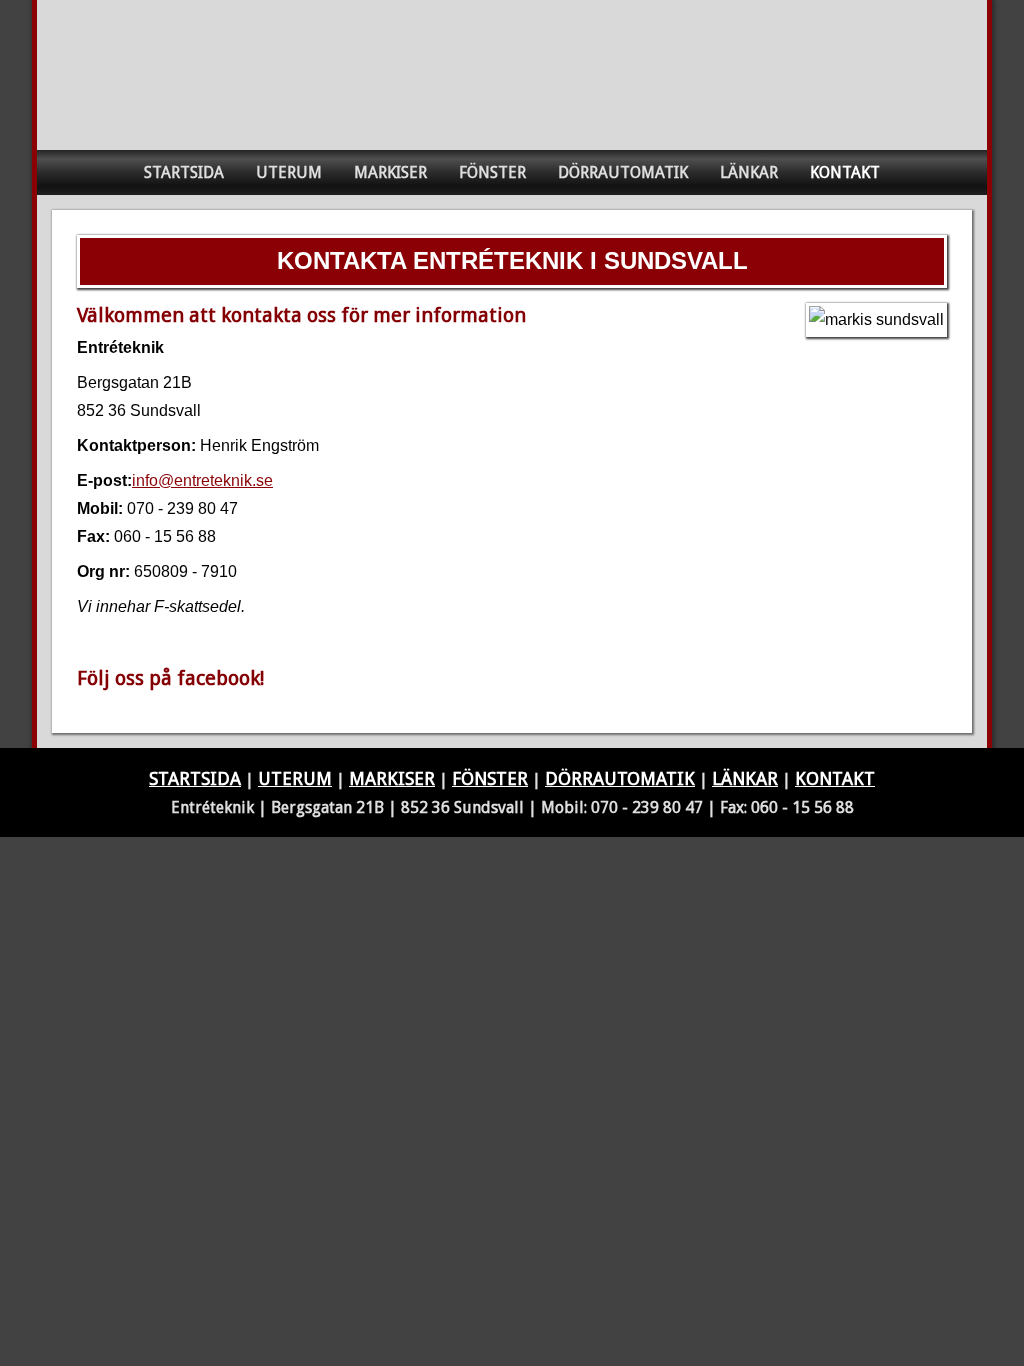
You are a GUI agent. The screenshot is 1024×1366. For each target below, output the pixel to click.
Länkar (749, 172)
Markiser (390, 172)
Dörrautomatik (623, 172)
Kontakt (845, 172)
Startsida (184, 172)
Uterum (289, 172)
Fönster (492, 172)
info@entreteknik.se (202, 480)
